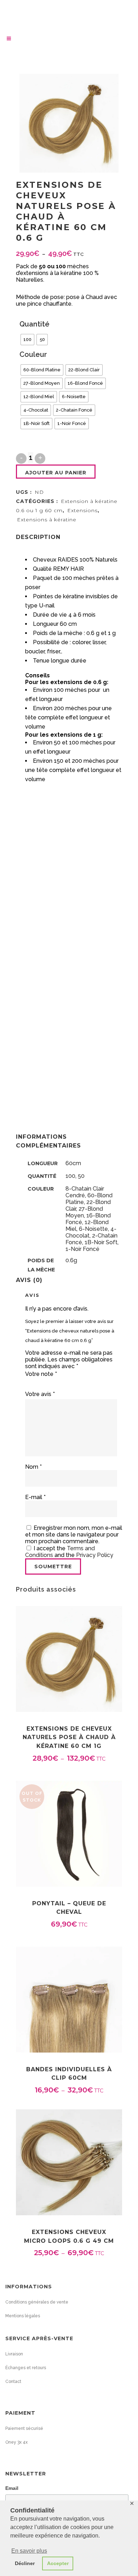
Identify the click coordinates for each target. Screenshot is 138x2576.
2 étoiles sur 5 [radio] (31, 1383)
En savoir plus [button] (29, 2551)
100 (70, 1176)
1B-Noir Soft (101, 1242)
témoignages (43, 928)
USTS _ (35, 787)
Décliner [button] (25, 2563)
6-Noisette (93, 1229)
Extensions (82, 510)
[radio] (27, 340)
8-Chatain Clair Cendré (85, 1192)
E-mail (35, 1497)
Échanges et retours (26, 2368)
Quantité (34, 324)
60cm (73, 1163)
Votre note (41, 1374)
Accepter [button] (58, 2563)
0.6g (71, 1260)
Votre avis (40, 1394)
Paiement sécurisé (24, 2428)
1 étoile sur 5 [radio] (28, 1383)
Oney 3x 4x (16, 2442)
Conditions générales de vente (37, 2302)
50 (81, 1176)
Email (12, 2488)
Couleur (33, 354)
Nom (33, 1467)
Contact (13, 2382)
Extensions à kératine (47, 520)
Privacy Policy (95, 1555)
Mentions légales (23, 2316)
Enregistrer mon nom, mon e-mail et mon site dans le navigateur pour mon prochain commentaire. (74, 1535)
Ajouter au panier (56, 473)
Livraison (14, 2354)
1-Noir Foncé (82, 1249)
